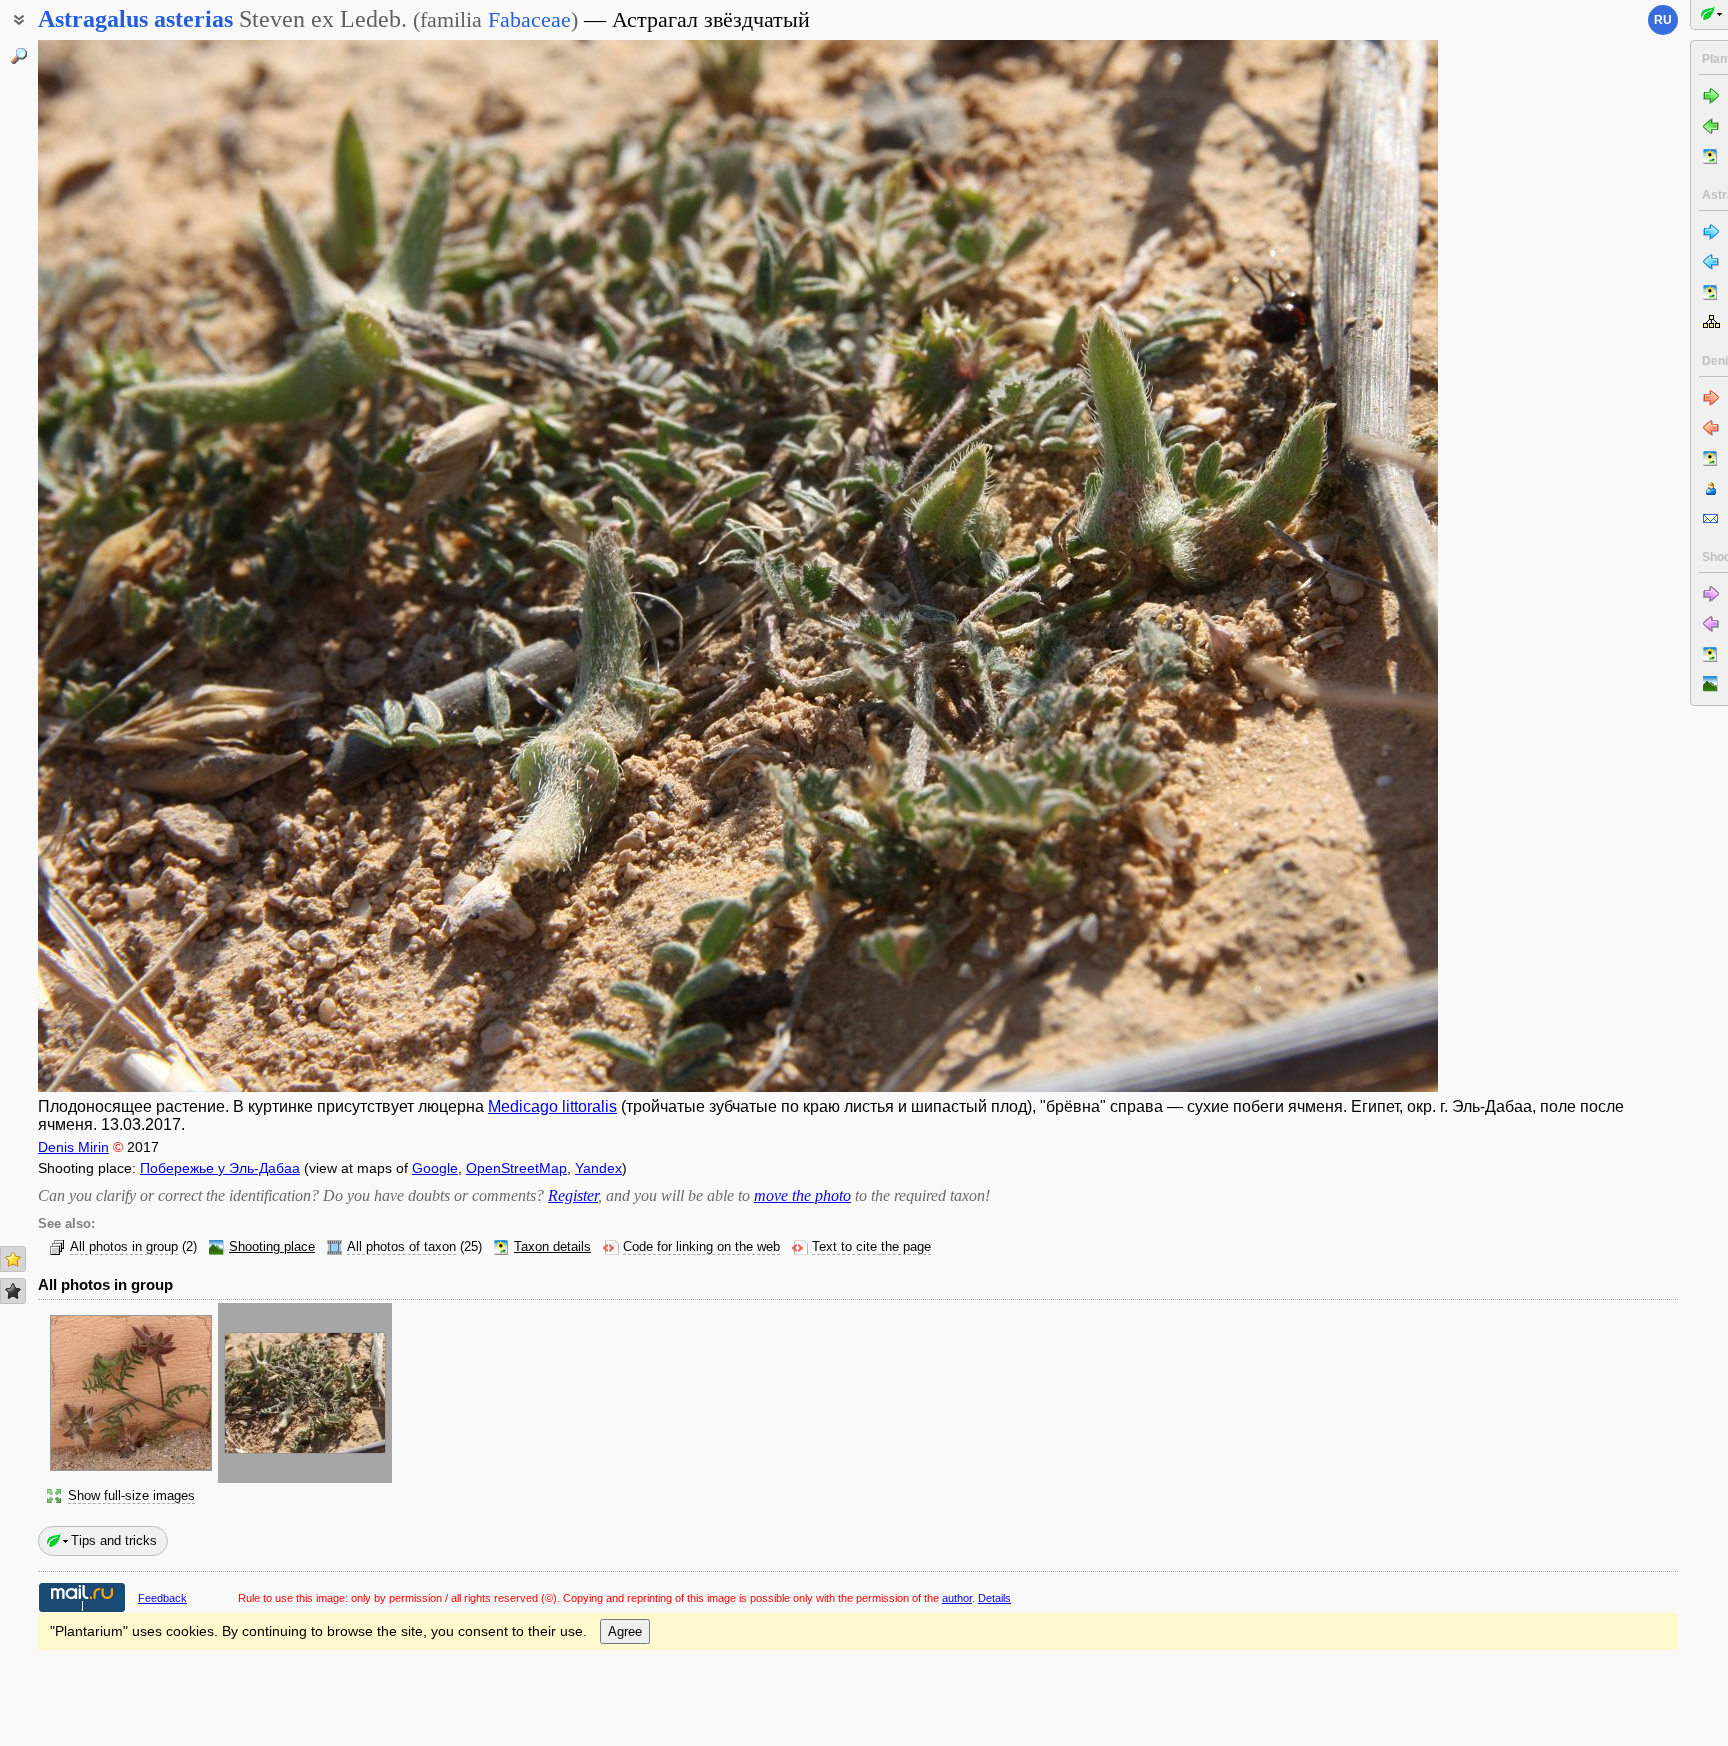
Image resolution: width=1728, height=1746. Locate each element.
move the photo (802, 1195)
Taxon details (552, 1247)
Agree (625, 1631)
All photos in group (124, 1247)
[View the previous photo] (183, 566)
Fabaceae (529, 19)
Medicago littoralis (552, 1106)
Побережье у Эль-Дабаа (220, 1168)
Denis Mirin (73, 1147)
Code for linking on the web (701, 1247)
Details (994, 1598)
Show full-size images (131, 1496)
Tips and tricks (114, 1540)
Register (573, 1195)
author (957, 1598)
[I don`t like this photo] (13, 1291)
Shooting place (272, 1247)
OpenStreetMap (516, 1168)
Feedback (162, 1598)
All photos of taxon (401, 1247)
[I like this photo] (13, 1259)
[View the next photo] (1293, 566)
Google (435, 1168)
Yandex (598, 1168)
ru (1663, 20)
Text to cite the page (871, 1247)
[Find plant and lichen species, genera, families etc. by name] (19, 56)
